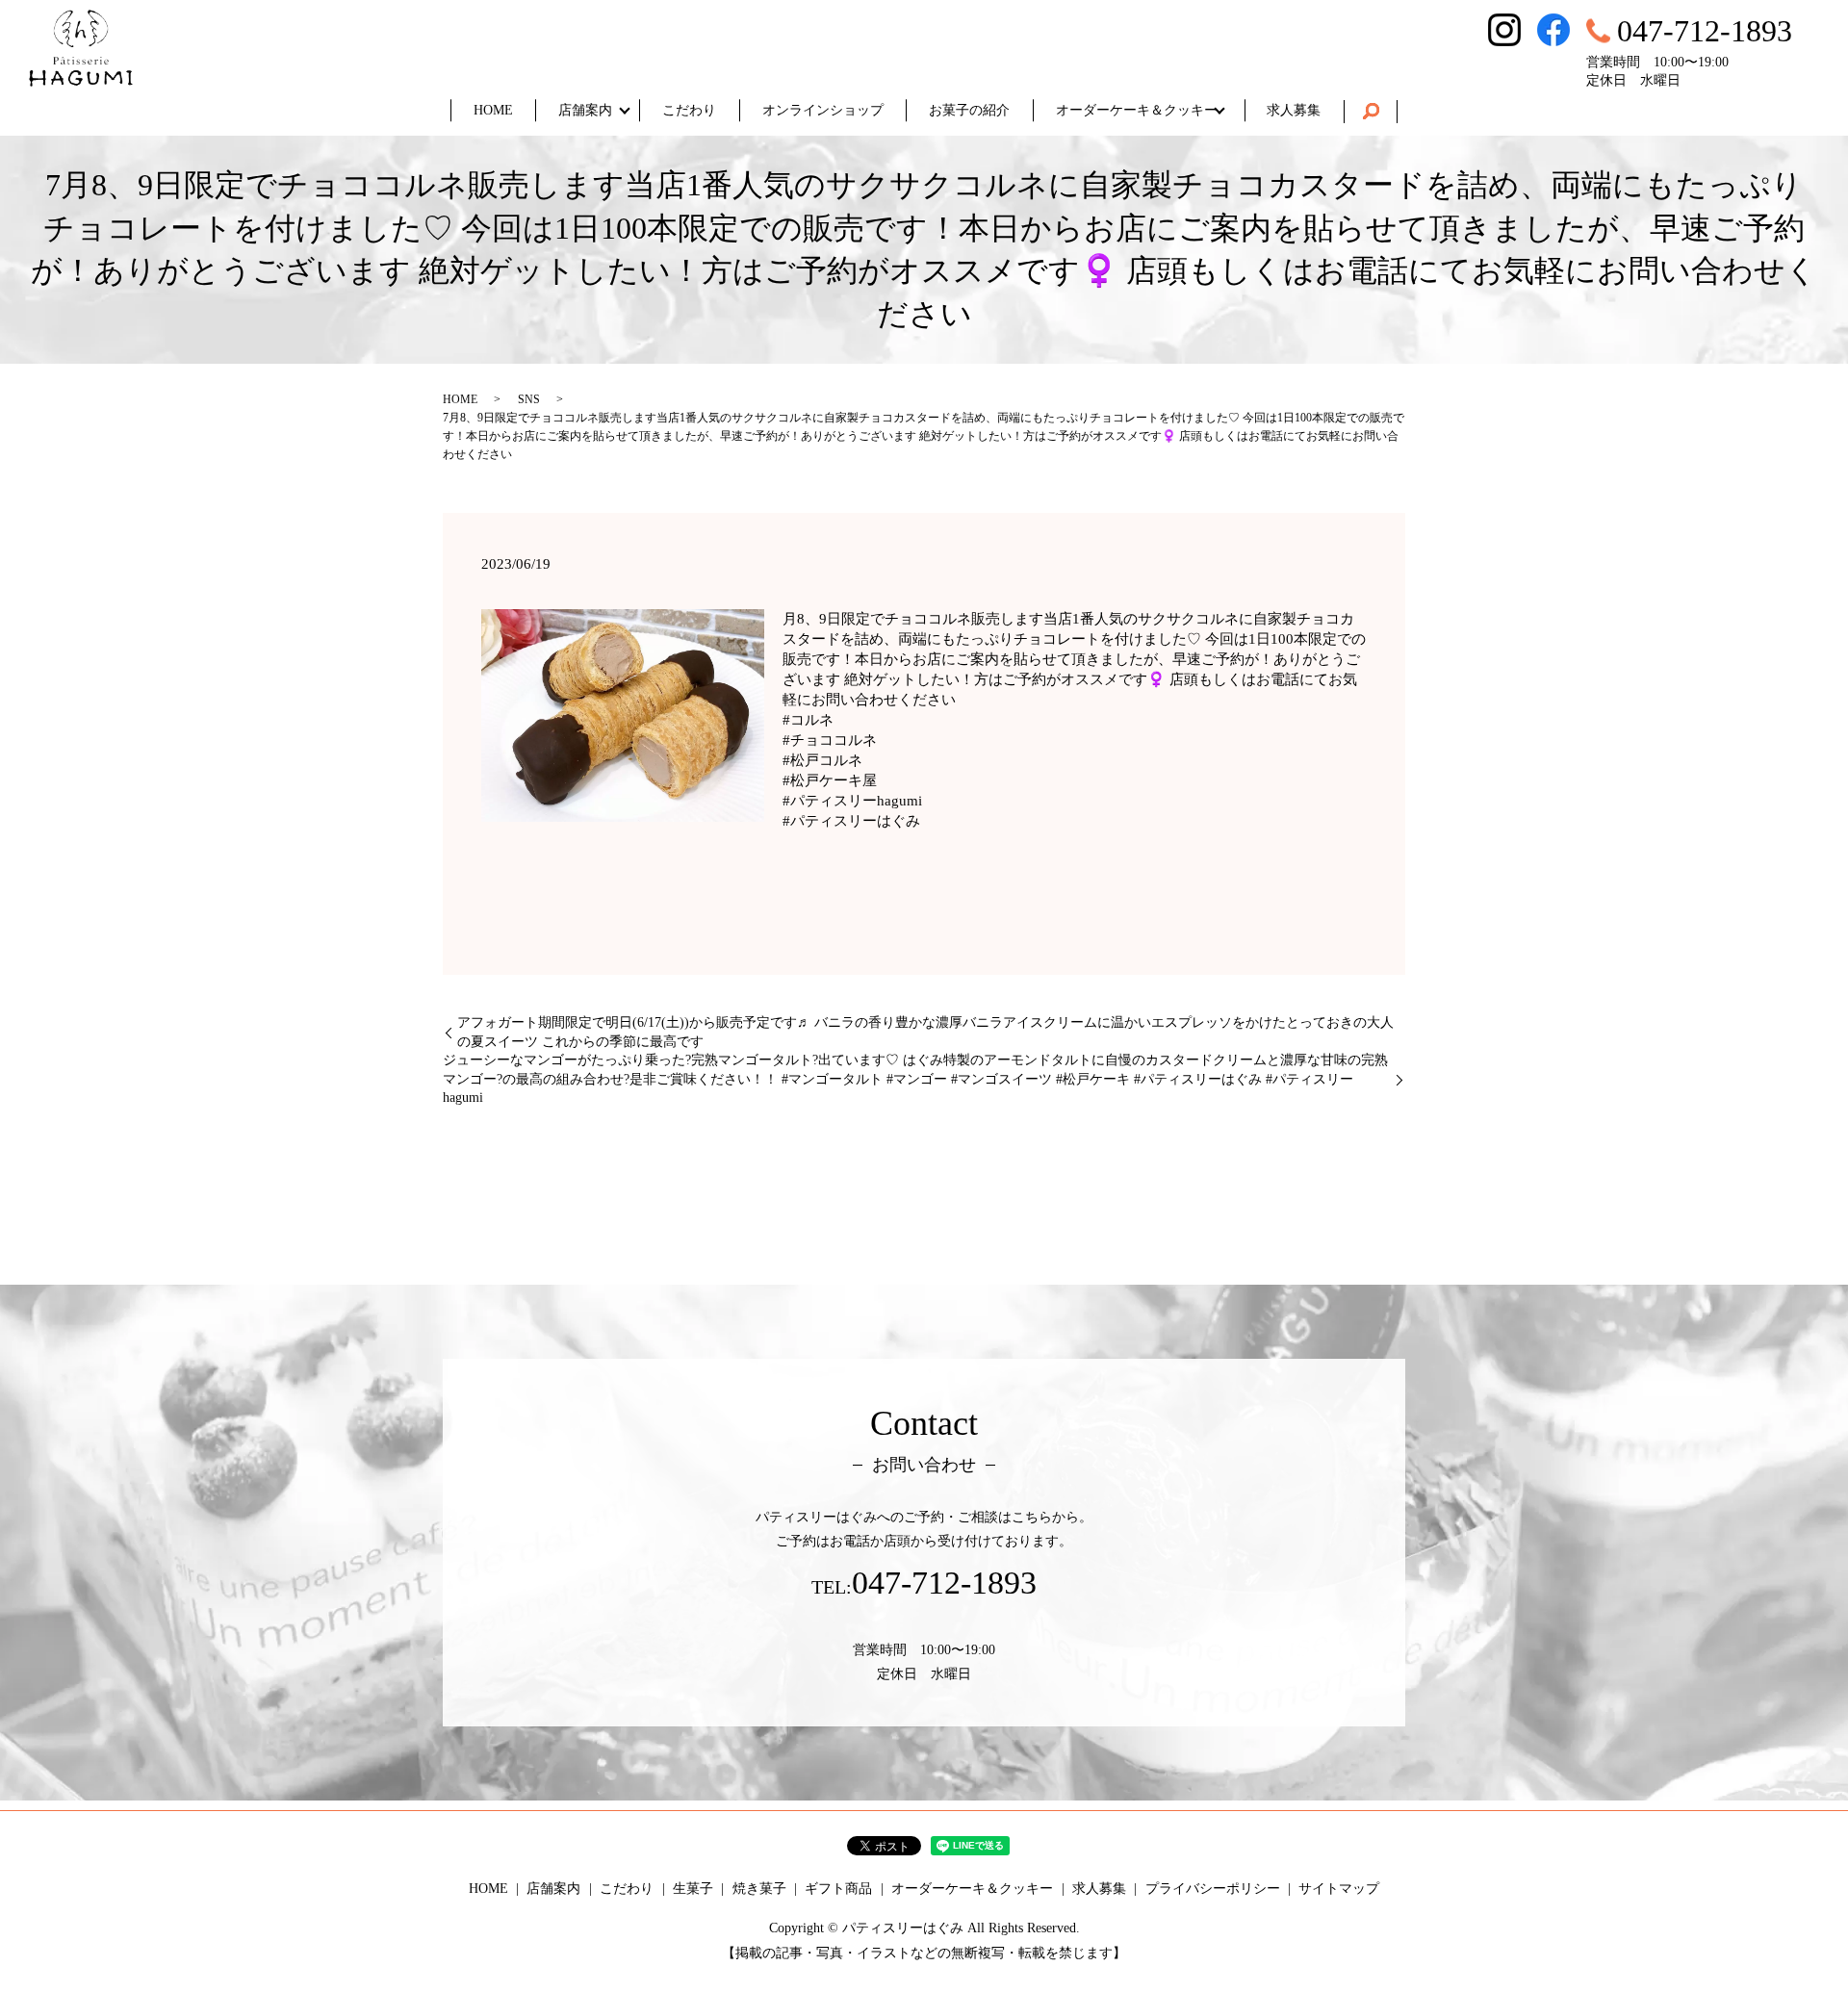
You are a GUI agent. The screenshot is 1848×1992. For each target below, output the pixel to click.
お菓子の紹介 (969, 110)
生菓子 (693, 1889)
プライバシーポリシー (1213, 1889)
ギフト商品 (838, 1889)
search (1371, 112)
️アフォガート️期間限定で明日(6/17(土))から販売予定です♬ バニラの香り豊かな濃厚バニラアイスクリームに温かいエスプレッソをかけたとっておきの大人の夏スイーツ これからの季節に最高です (925, 1032)
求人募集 (1294, 110)
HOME (493, 110)
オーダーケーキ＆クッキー (1137, 110)
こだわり (689, 110)
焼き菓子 (759, 1889)
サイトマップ (1339, 1889)
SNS (529, 399)
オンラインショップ (823, 110)
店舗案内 (585, 110)
